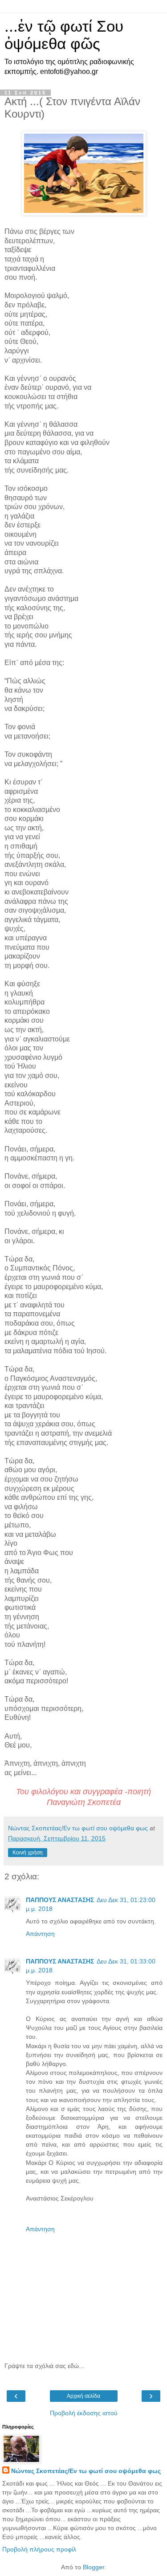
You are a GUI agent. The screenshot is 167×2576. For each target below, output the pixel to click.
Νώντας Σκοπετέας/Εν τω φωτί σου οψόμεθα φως (86, 2471)
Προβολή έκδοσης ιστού (84, 2413)
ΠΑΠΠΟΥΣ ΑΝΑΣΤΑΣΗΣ (60, 1900)
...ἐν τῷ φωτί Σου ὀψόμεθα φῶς (64, 35)
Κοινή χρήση (28, 1853)
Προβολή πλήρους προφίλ (39, 2549)
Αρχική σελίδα (83, 2396)
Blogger (94, 2567)
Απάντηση (40, 1934)
